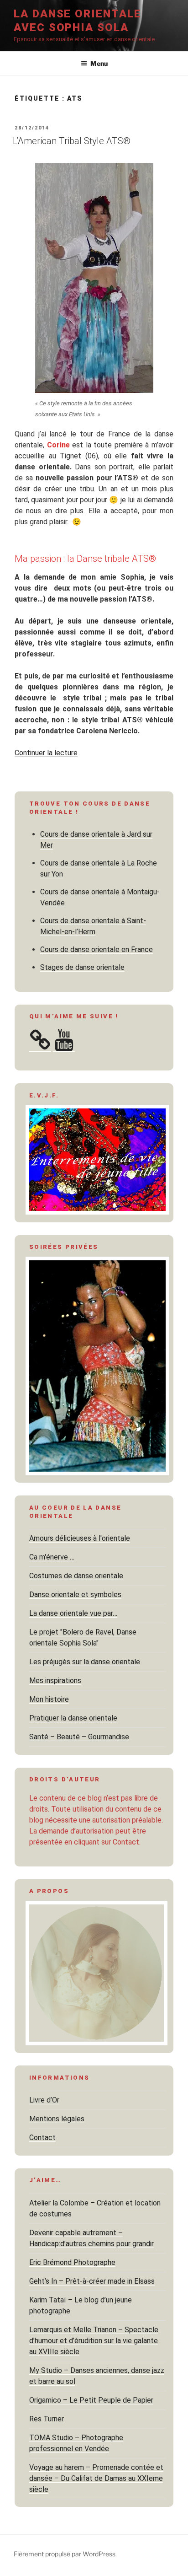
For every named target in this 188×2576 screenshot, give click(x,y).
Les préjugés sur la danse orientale (85, 1662)
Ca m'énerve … (52, 1557)
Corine (58, 445)
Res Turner (47, 2419)
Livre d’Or (44, 2100)
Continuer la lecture (46, 753)
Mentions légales (57, 2119)
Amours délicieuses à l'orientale (80, 1538)
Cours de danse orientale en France (97, 949)
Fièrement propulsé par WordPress (65, 2554)
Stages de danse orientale (82, 967)
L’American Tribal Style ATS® (72, 141)
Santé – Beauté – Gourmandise (79, 1737)
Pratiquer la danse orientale (73, 1718)
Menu (99, 63)
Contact (42, 2138)
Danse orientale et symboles (75, 1595)
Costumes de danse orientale (76, 1576)
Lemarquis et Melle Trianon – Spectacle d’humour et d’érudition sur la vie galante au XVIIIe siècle (94, 2341)
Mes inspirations (55, 1681)
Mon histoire (49, 1699)
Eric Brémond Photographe (72, 2262)
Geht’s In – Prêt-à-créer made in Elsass (92, 2281)
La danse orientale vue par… (73, 1613)
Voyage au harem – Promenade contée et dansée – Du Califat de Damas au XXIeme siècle (96, 2478)
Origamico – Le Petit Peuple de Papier (91, 2400)
